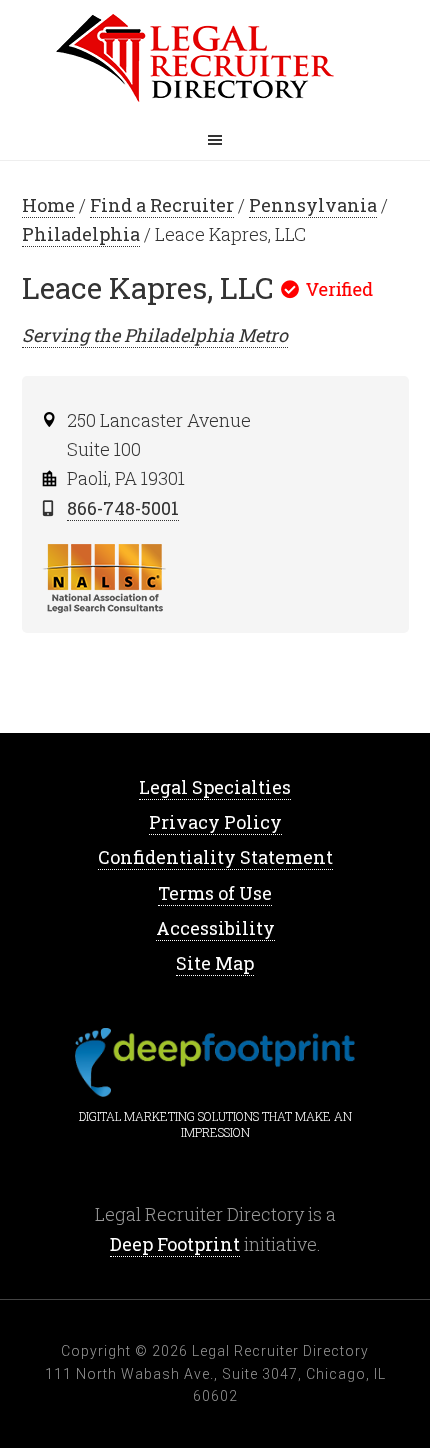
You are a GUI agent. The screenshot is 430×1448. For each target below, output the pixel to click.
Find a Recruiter (162, 205)
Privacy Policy (215, 822)
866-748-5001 (123, 508)
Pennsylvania (313, 205)
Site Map (215, 963)
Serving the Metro (155, 335)
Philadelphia (81, 234)
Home (215, 60)
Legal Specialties (215, 787)
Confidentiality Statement (215, 857)
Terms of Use (215, 893)
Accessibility (215, 928)
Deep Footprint (175, 1244)
